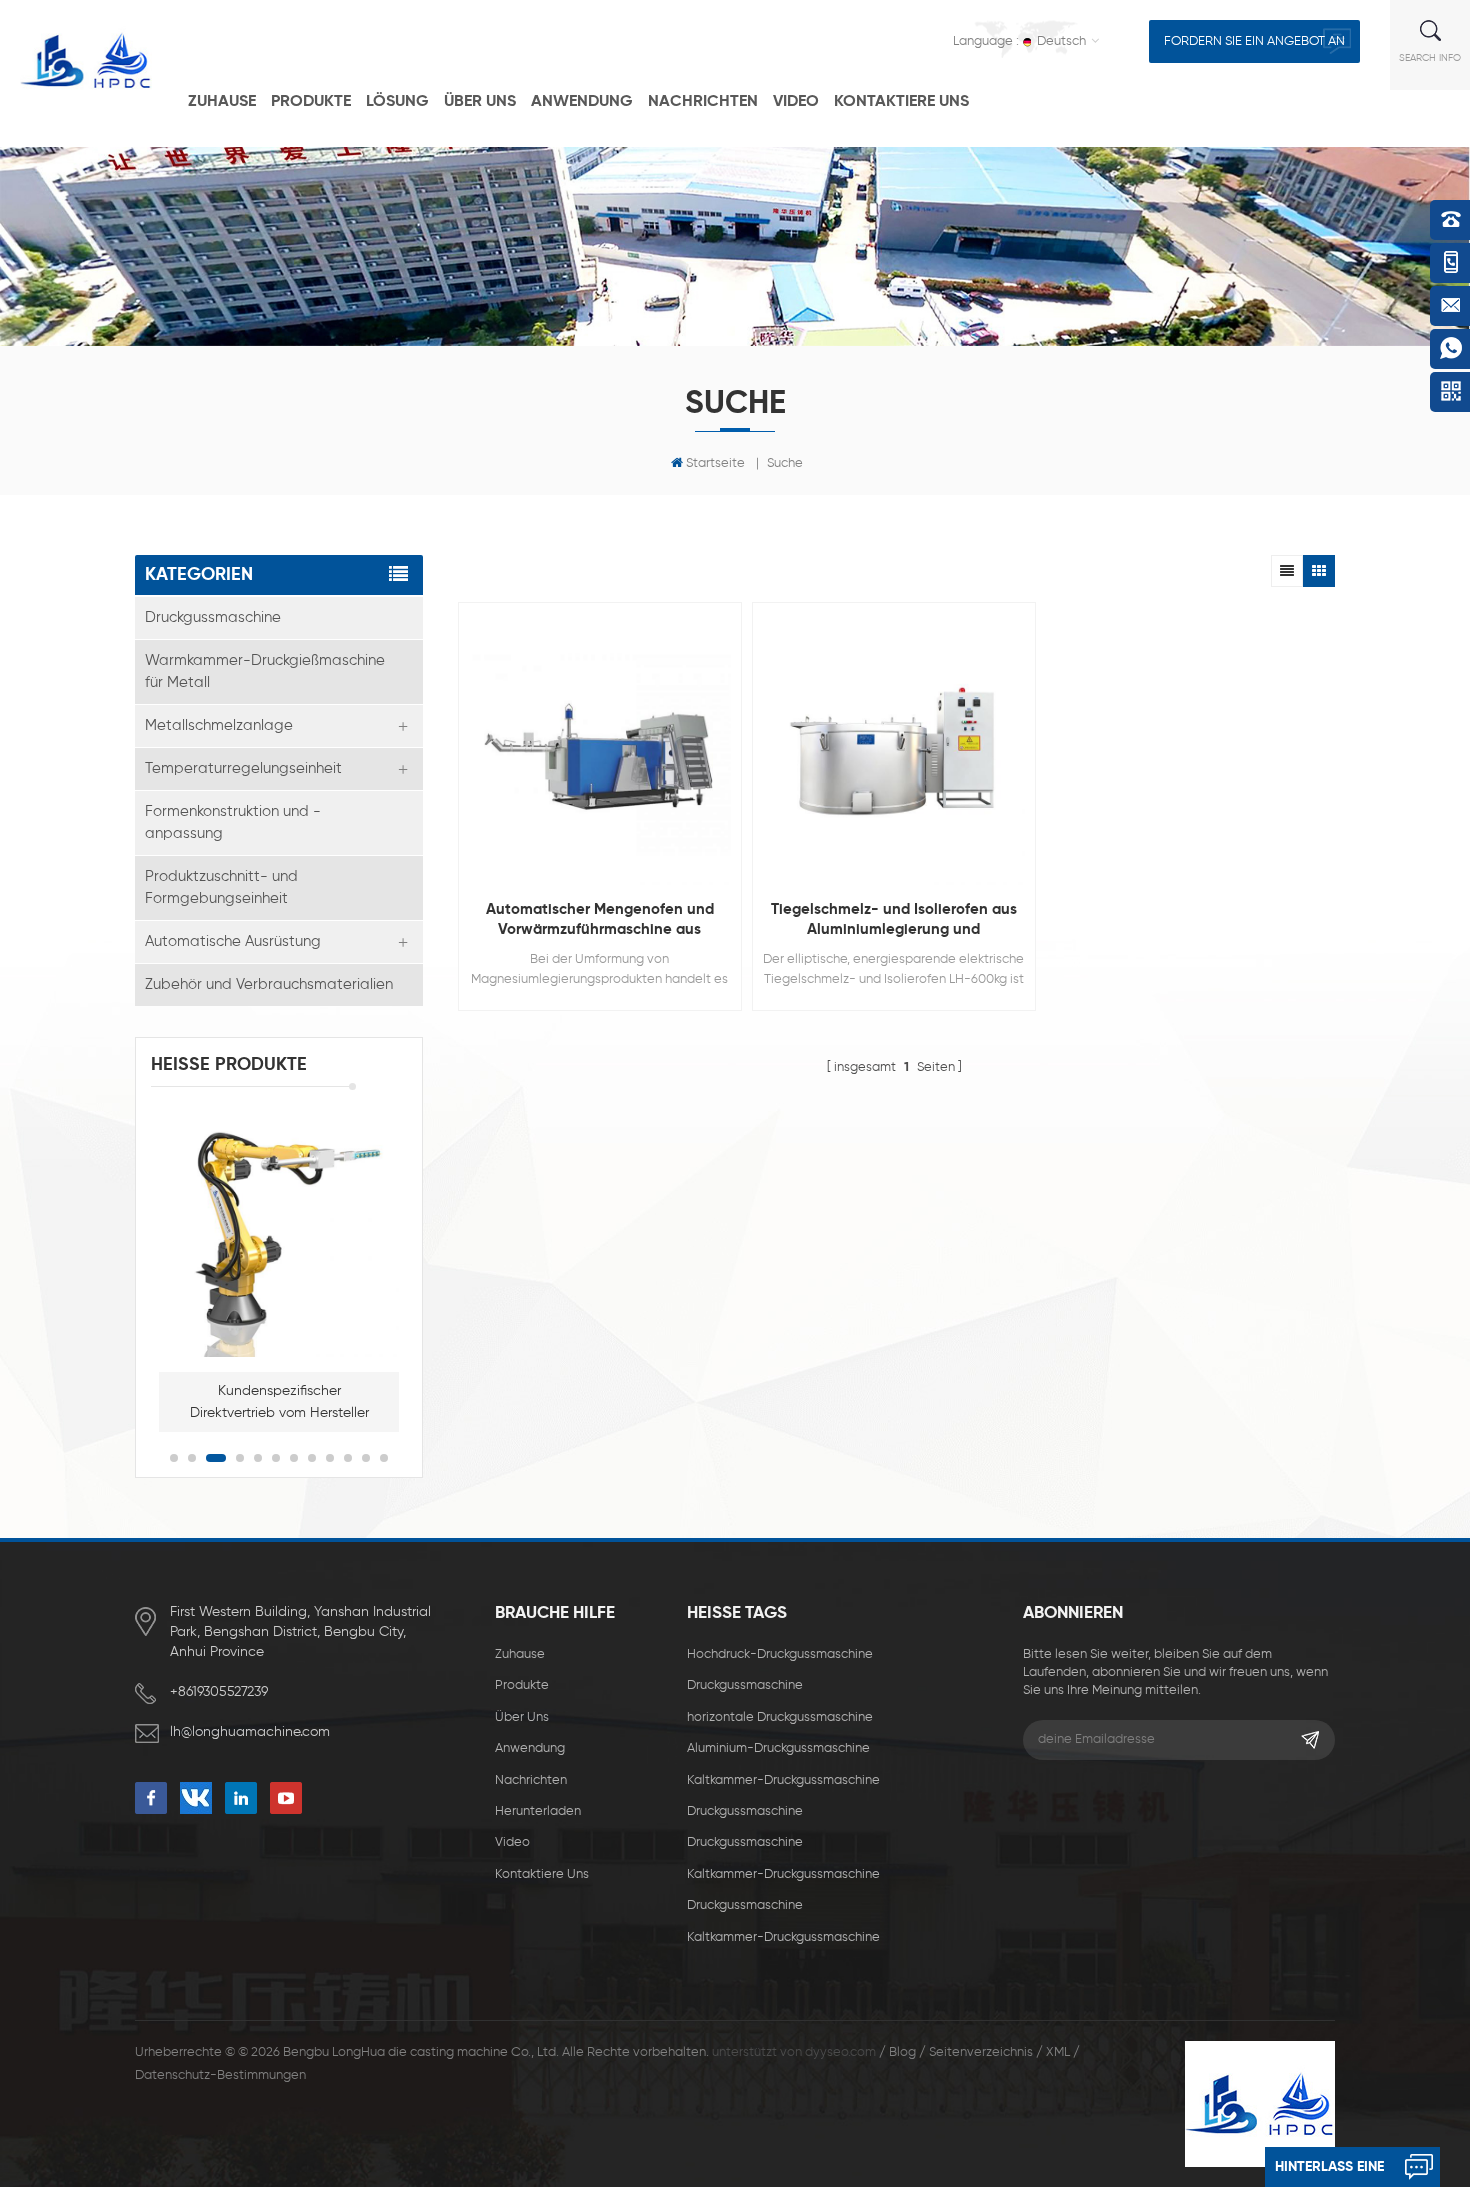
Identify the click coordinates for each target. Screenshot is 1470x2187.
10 (348, 1458)
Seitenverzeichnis (981, 2052)
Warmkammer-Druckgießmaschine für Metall (265, 671)
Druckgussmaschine (213, 617)
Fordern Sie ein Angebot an (1254, 41)
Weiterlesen (589, 1097)
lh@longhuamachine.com (250, 1732)
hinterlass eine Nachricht (1329, 2173)
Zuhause (222, 102)
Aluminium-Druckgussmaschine (778, 1748)
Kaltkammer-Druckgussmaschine (783, 1780)
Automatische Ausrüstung (233, 941)
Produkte (311, 102)
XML (1058, 2052)
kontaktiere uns (901, 102)
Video (796, 102)
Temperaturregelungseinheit (243, 768)
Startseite (715, 463)
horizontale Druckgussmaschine (780, 1717)
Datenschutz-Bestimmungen (220, 2075)
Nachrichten (703, 102)
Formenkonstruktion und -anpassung (233, 822)
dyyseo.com (840, 2052)
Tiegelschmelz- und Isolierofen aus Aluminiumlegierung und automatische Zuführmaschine (894, 921)
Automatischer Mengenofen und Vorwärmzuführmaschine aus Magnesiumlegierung (600, 921)
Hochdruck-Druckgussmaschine (780, 1654)
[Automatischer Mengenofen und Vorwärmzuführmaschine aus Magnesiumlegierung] (600, 754)
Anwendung (582, 102)
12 (384, 1458)
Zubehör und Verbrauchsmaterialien (269, 984)
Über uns (480, 102)
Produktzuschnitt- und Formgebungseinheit (221, 887)
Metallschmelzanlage (219, 725)
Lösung (397, 102)
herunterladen (538, 1811)
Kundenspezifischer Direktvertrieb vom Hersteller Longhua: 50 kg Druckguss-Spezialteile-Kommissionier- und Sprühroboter (279, 1404)
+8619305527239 (219, 1692)
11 (366, 1458)
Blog (902, 2052)
